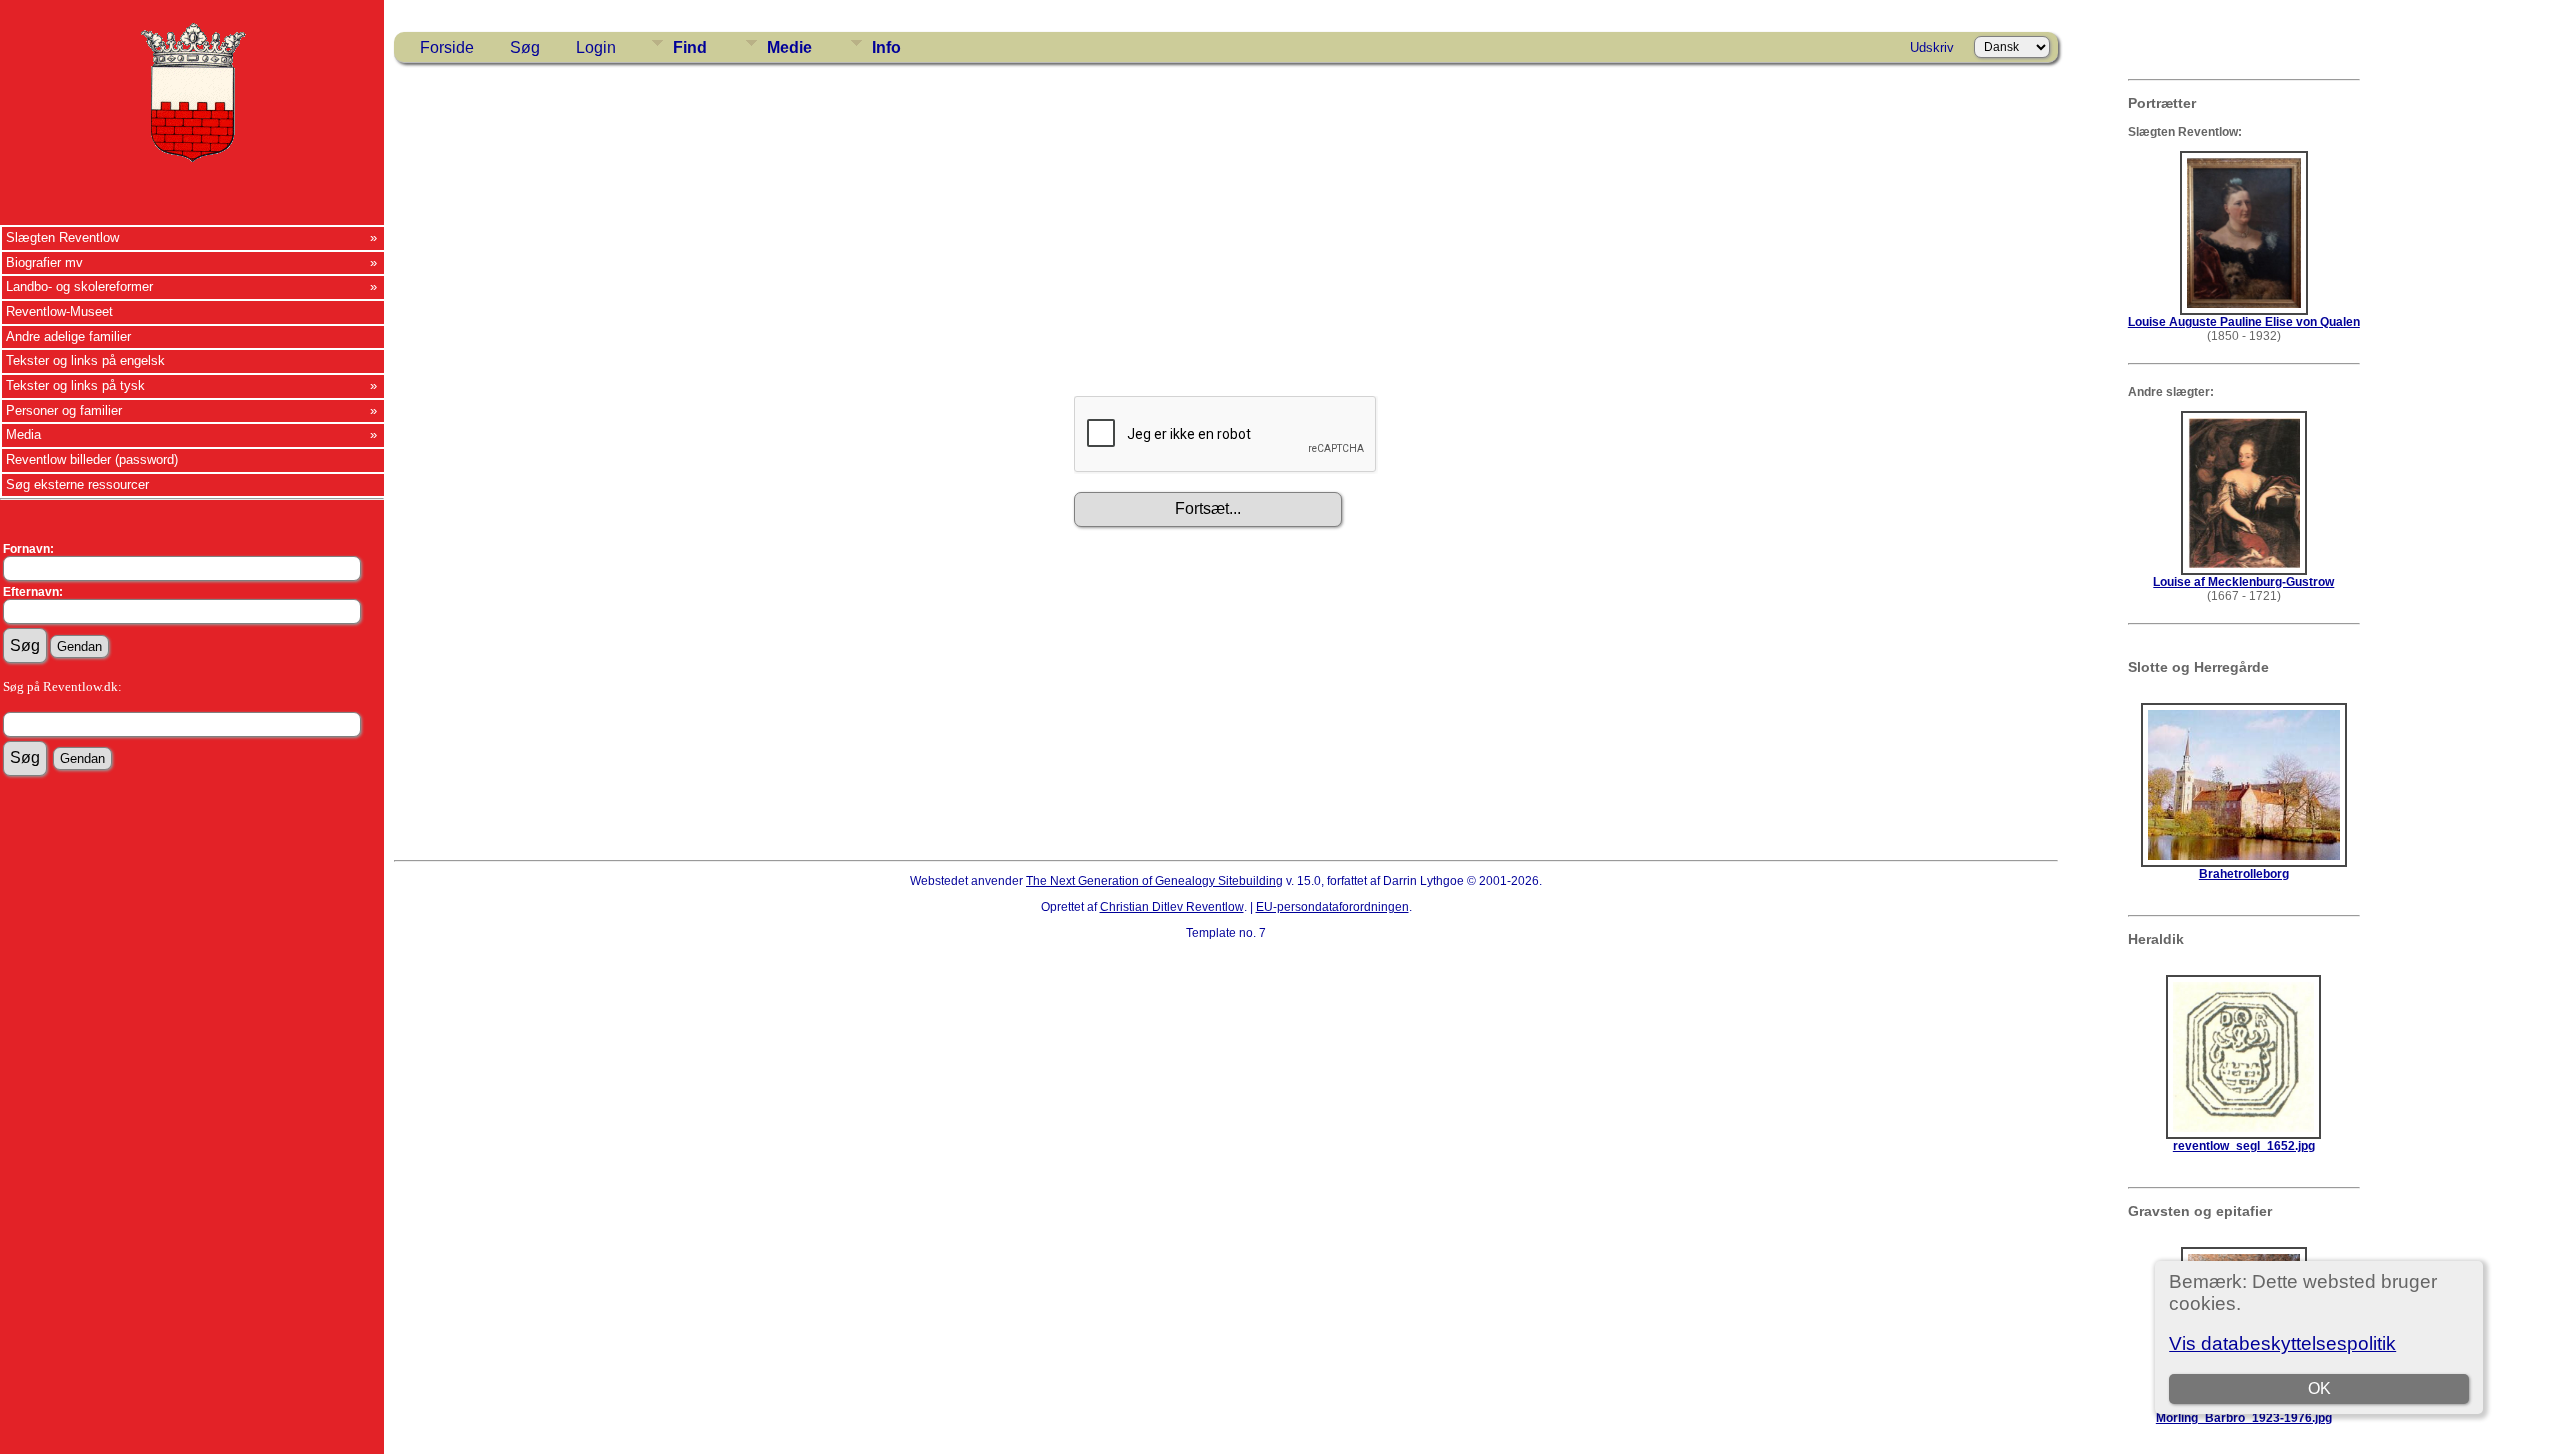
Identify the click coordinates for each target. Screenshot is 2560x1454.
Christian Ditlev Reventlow (1172, 907)
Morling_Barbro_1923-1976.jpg (2244, 1418)
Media (23, 434)
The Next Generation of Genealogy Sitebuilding (1154, 881)
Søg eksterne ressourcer (77, 484)
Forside (447, 47)
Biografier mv (44, 262)
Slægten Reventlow (62, 237)
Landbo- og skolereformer (79, 286)
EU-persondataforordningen (1332, 907)
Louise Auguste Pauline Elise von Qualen (2244, 322)
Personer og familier (64, 410)
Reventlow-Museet (59, 311)
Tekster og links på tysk (75, 385)
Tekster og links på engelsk (85, 360)
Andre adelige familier (68, 336)
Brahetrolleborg (2244, 874)
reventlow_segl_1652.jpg (2244, 1146)
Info (886, 47)
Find (690, 47)
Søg (525, 47)
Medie (789, 47)
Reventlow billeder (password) (92, 459)
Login (596, 47)
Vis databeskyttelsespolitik (2282, 1343)
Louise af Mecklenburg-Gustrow (2243, 582)
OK (2319, 1388)
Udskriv (1932, 47)
